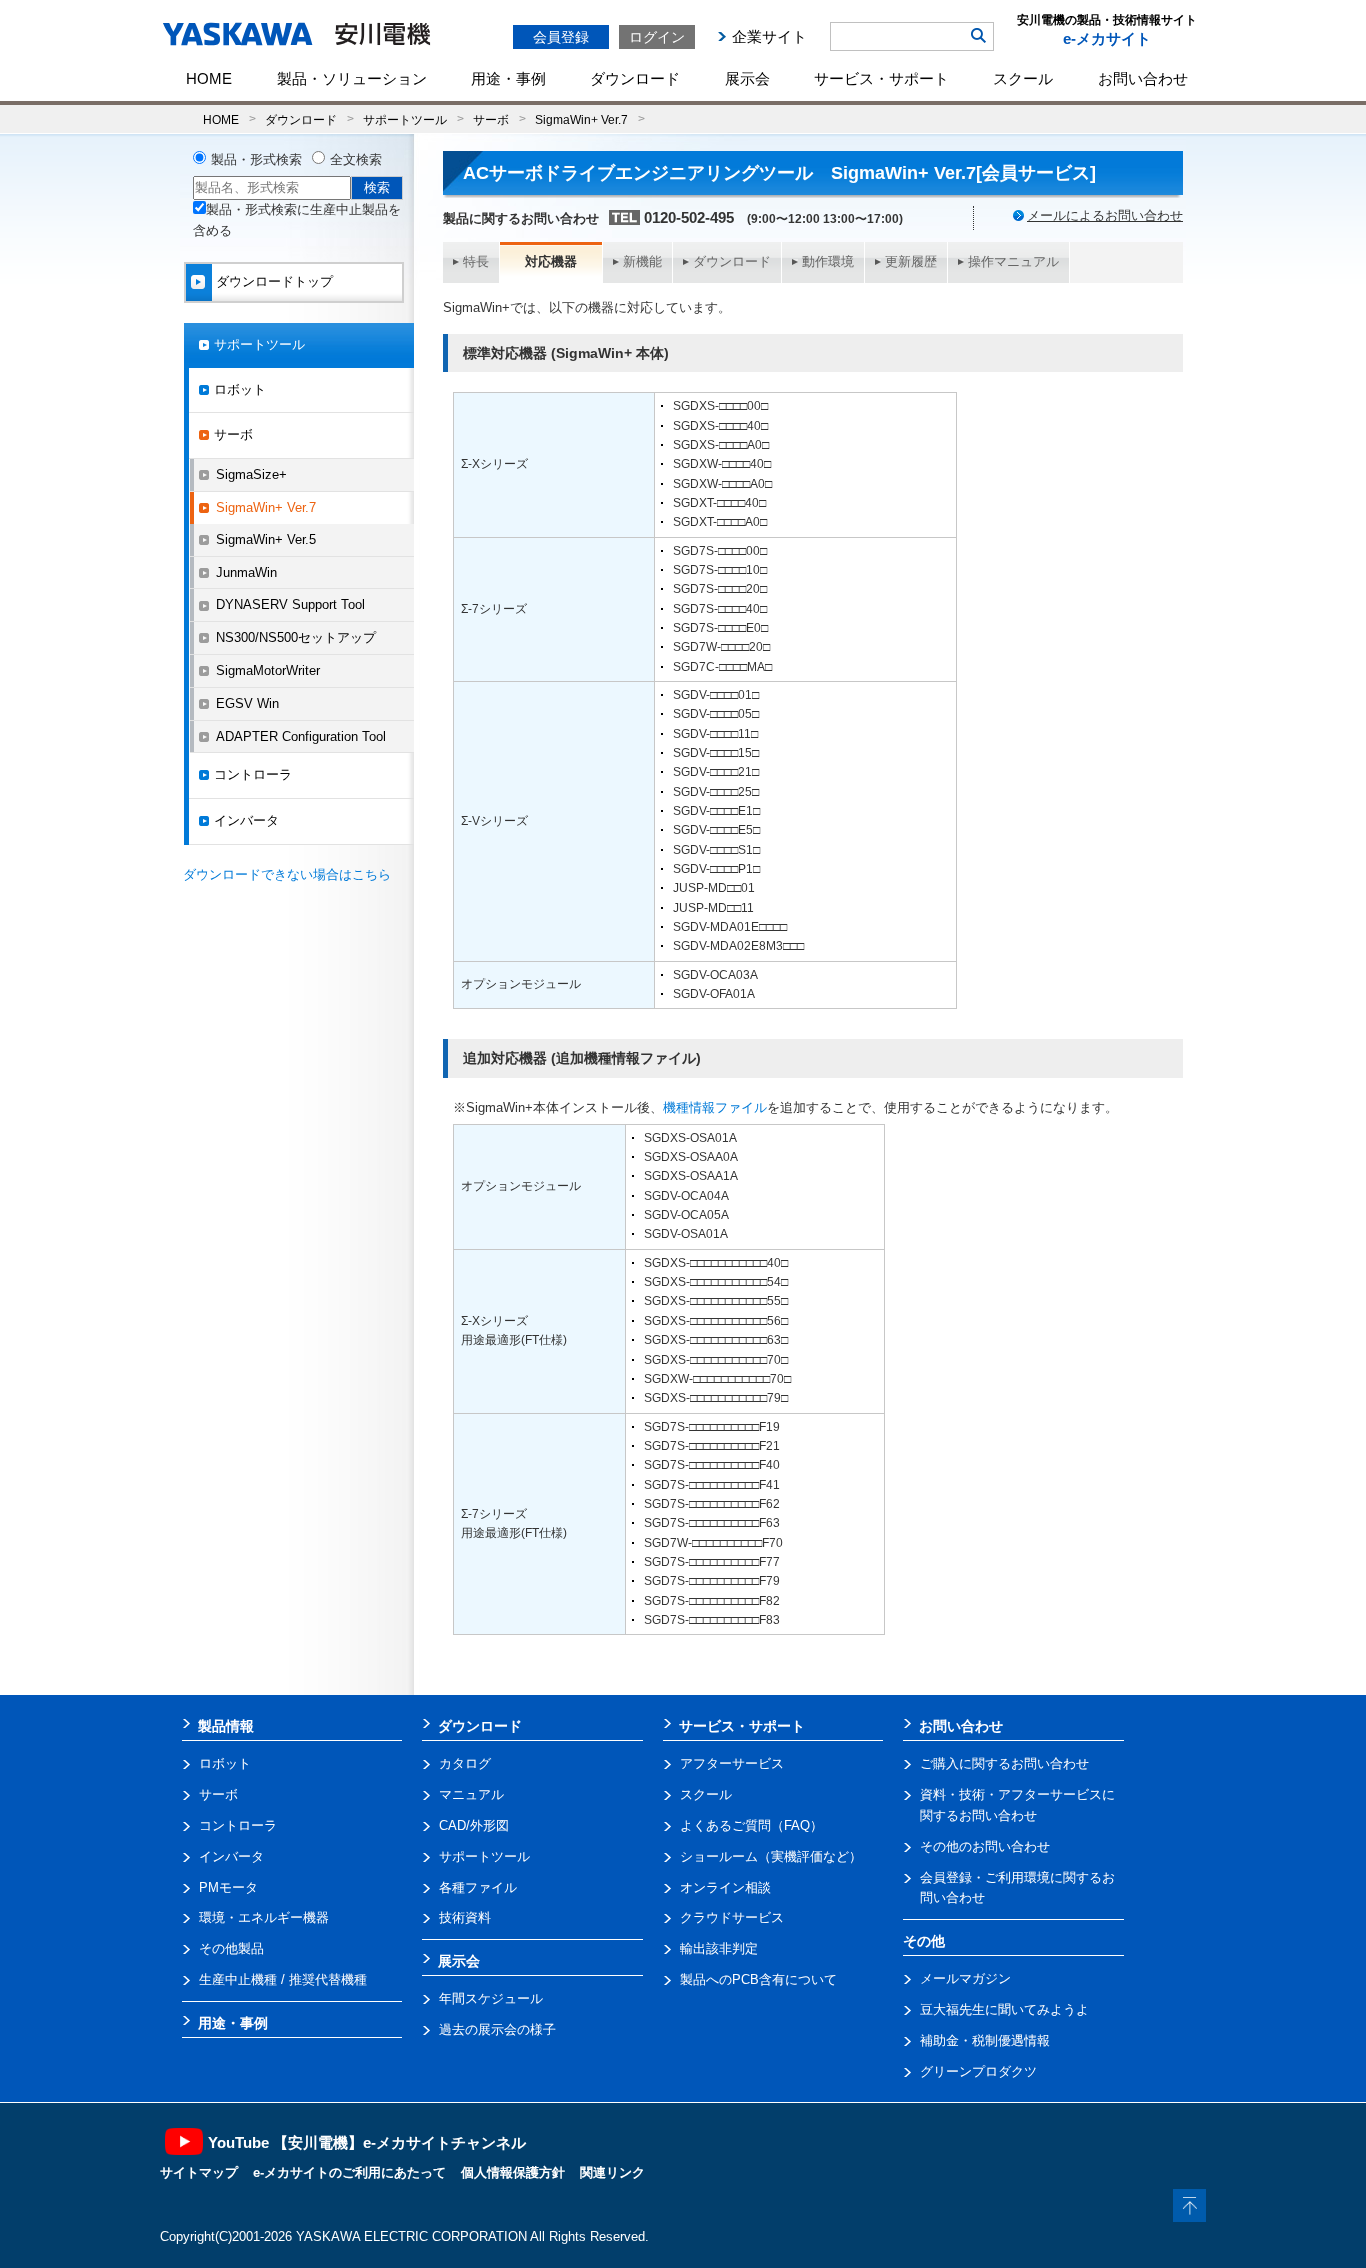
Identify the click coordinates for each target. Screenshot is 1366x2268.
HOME (209, 78)
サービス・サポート (881, 78)
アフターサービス (732, 1763)
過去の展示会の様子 (497, 2029)
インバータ (246, 820)
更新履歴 (911, 261)
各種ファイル (478, 1887)
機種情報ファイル (715, 1107)
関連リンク (612, 2172)
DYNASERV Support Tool (290, 604)
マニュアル (471, 1794)
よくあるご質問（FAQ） (751, 1825)
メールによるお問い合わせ (1105, 215)
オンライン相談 (725, 1887)
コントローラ (253, 774)
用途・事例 (508, 78)
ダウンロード (635, 78)
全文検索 (356, 159)
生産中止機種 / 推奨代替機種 (283, 1979)
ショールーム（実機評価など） (771, 1856)
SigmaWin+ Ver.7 (581, 119)
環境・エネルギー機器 (264, 1917)
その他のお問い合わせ (985, 1846)
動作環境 (828, 261)
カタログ (465, 1763)
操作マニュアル (1013, 261)
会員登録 (561, 37)
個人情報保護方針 (513, 2172)
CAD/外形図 (474, 1825)
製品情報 (226, 1726)
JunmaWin (246, 572)
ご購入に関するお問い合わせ (1004, 1763)
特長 (476, 261)
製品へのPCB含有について (758, 1979)
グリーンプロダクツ (978, 2071)
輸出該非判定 (719, 1948)
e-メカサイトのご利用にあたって (349, 2172)
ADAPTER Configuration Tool (301, 736)
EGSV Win (247, 703)
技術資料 (465, 1917)
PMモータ (228, 1887)
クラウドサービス (732, 1917)
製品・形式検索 (256, 159)
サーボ (491, 119)
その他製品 (231, 1948)
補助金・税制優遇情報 (985, 2040)
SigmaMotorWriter (268, 670)
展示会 (747, 78)
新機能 (642, 261)
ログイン (657, 37)
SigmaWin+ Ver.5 (266, 539)
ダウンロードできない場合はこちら (287, 874)
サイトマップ (199, 2172)
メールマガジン (965, 1978)
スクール (1023, 78)
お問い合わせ (1143, 78)
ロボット (240, 389)
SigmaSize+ (251, 474)
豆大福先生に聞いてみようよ (1004, 2009)
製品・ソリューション (352, 78)
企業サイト (769, 36)
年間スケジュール (491, 1998)
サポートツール (405, 119)
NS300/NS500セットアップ (296, 637)
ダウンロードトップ (274, 281)
